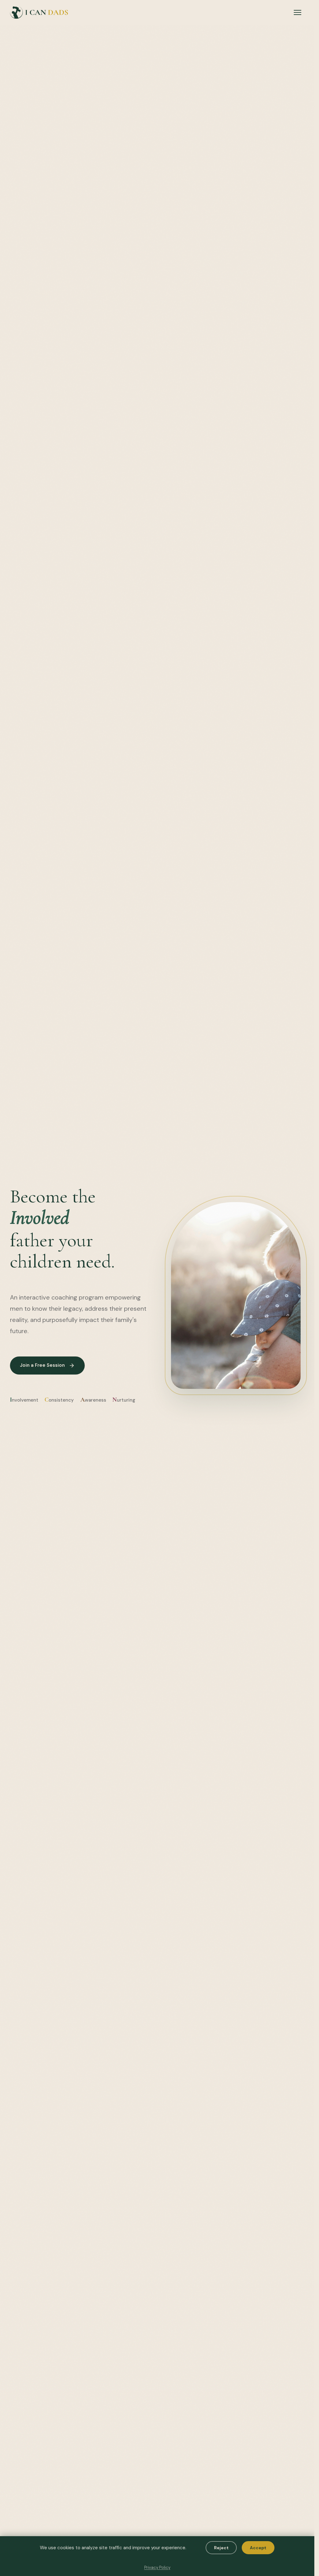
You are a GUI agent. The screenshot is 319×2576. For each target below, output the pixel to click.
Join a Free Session (42, 1365)
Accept (258, 2548)
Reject (221, 2548)
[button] (298, 12)
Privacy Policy (157, 2567)
